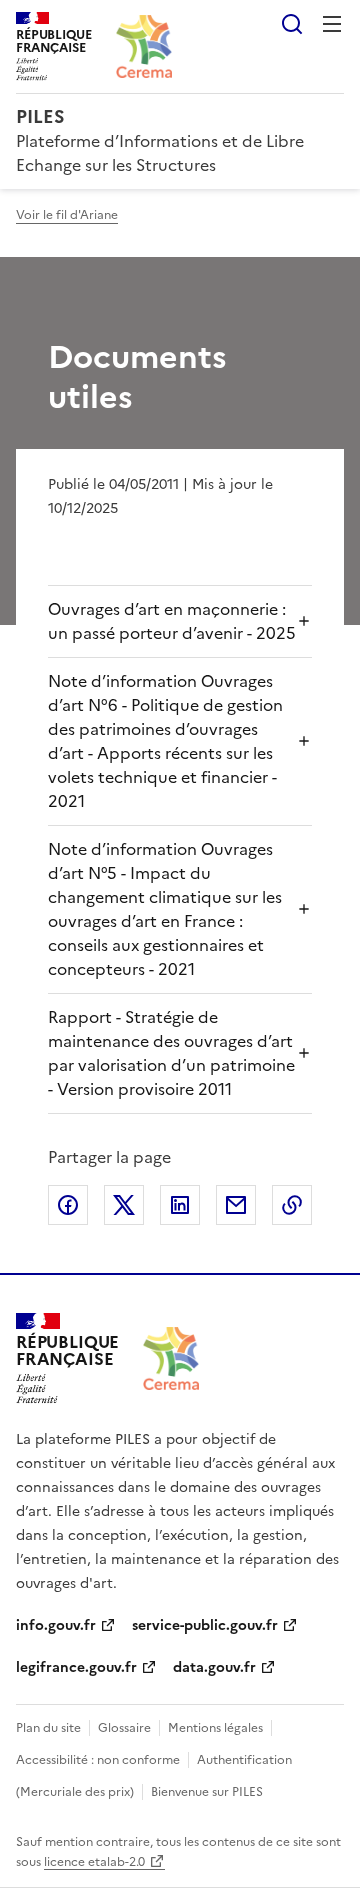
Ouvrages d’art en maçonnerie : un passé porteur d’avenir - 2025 (172, 621)
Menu (332, 24)
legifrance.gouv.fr (76, 1667)
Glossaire (124, 1728)
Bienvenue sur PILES (207, 1792)
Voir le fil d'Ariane (67, 215)
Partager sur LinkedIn (180, 1205)
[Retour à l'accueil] (171, 1358)
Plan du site (48, 1728)
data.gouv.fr (214, 1667)
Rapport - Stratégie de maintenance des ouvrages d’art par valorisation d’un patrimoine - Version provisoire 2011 (171, 1053)
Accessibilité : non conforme (98, 1760)
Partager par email (236, 1205)
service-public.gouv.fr (205, 1625)
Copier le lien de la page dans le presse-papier (292, 1205)
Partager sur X (124, 1205)
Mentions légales (215, 1728)
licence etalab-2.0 (94, 1862)
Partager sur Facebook (68, 1205)
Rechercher (292, 24)
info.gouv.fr (56, 1625)
